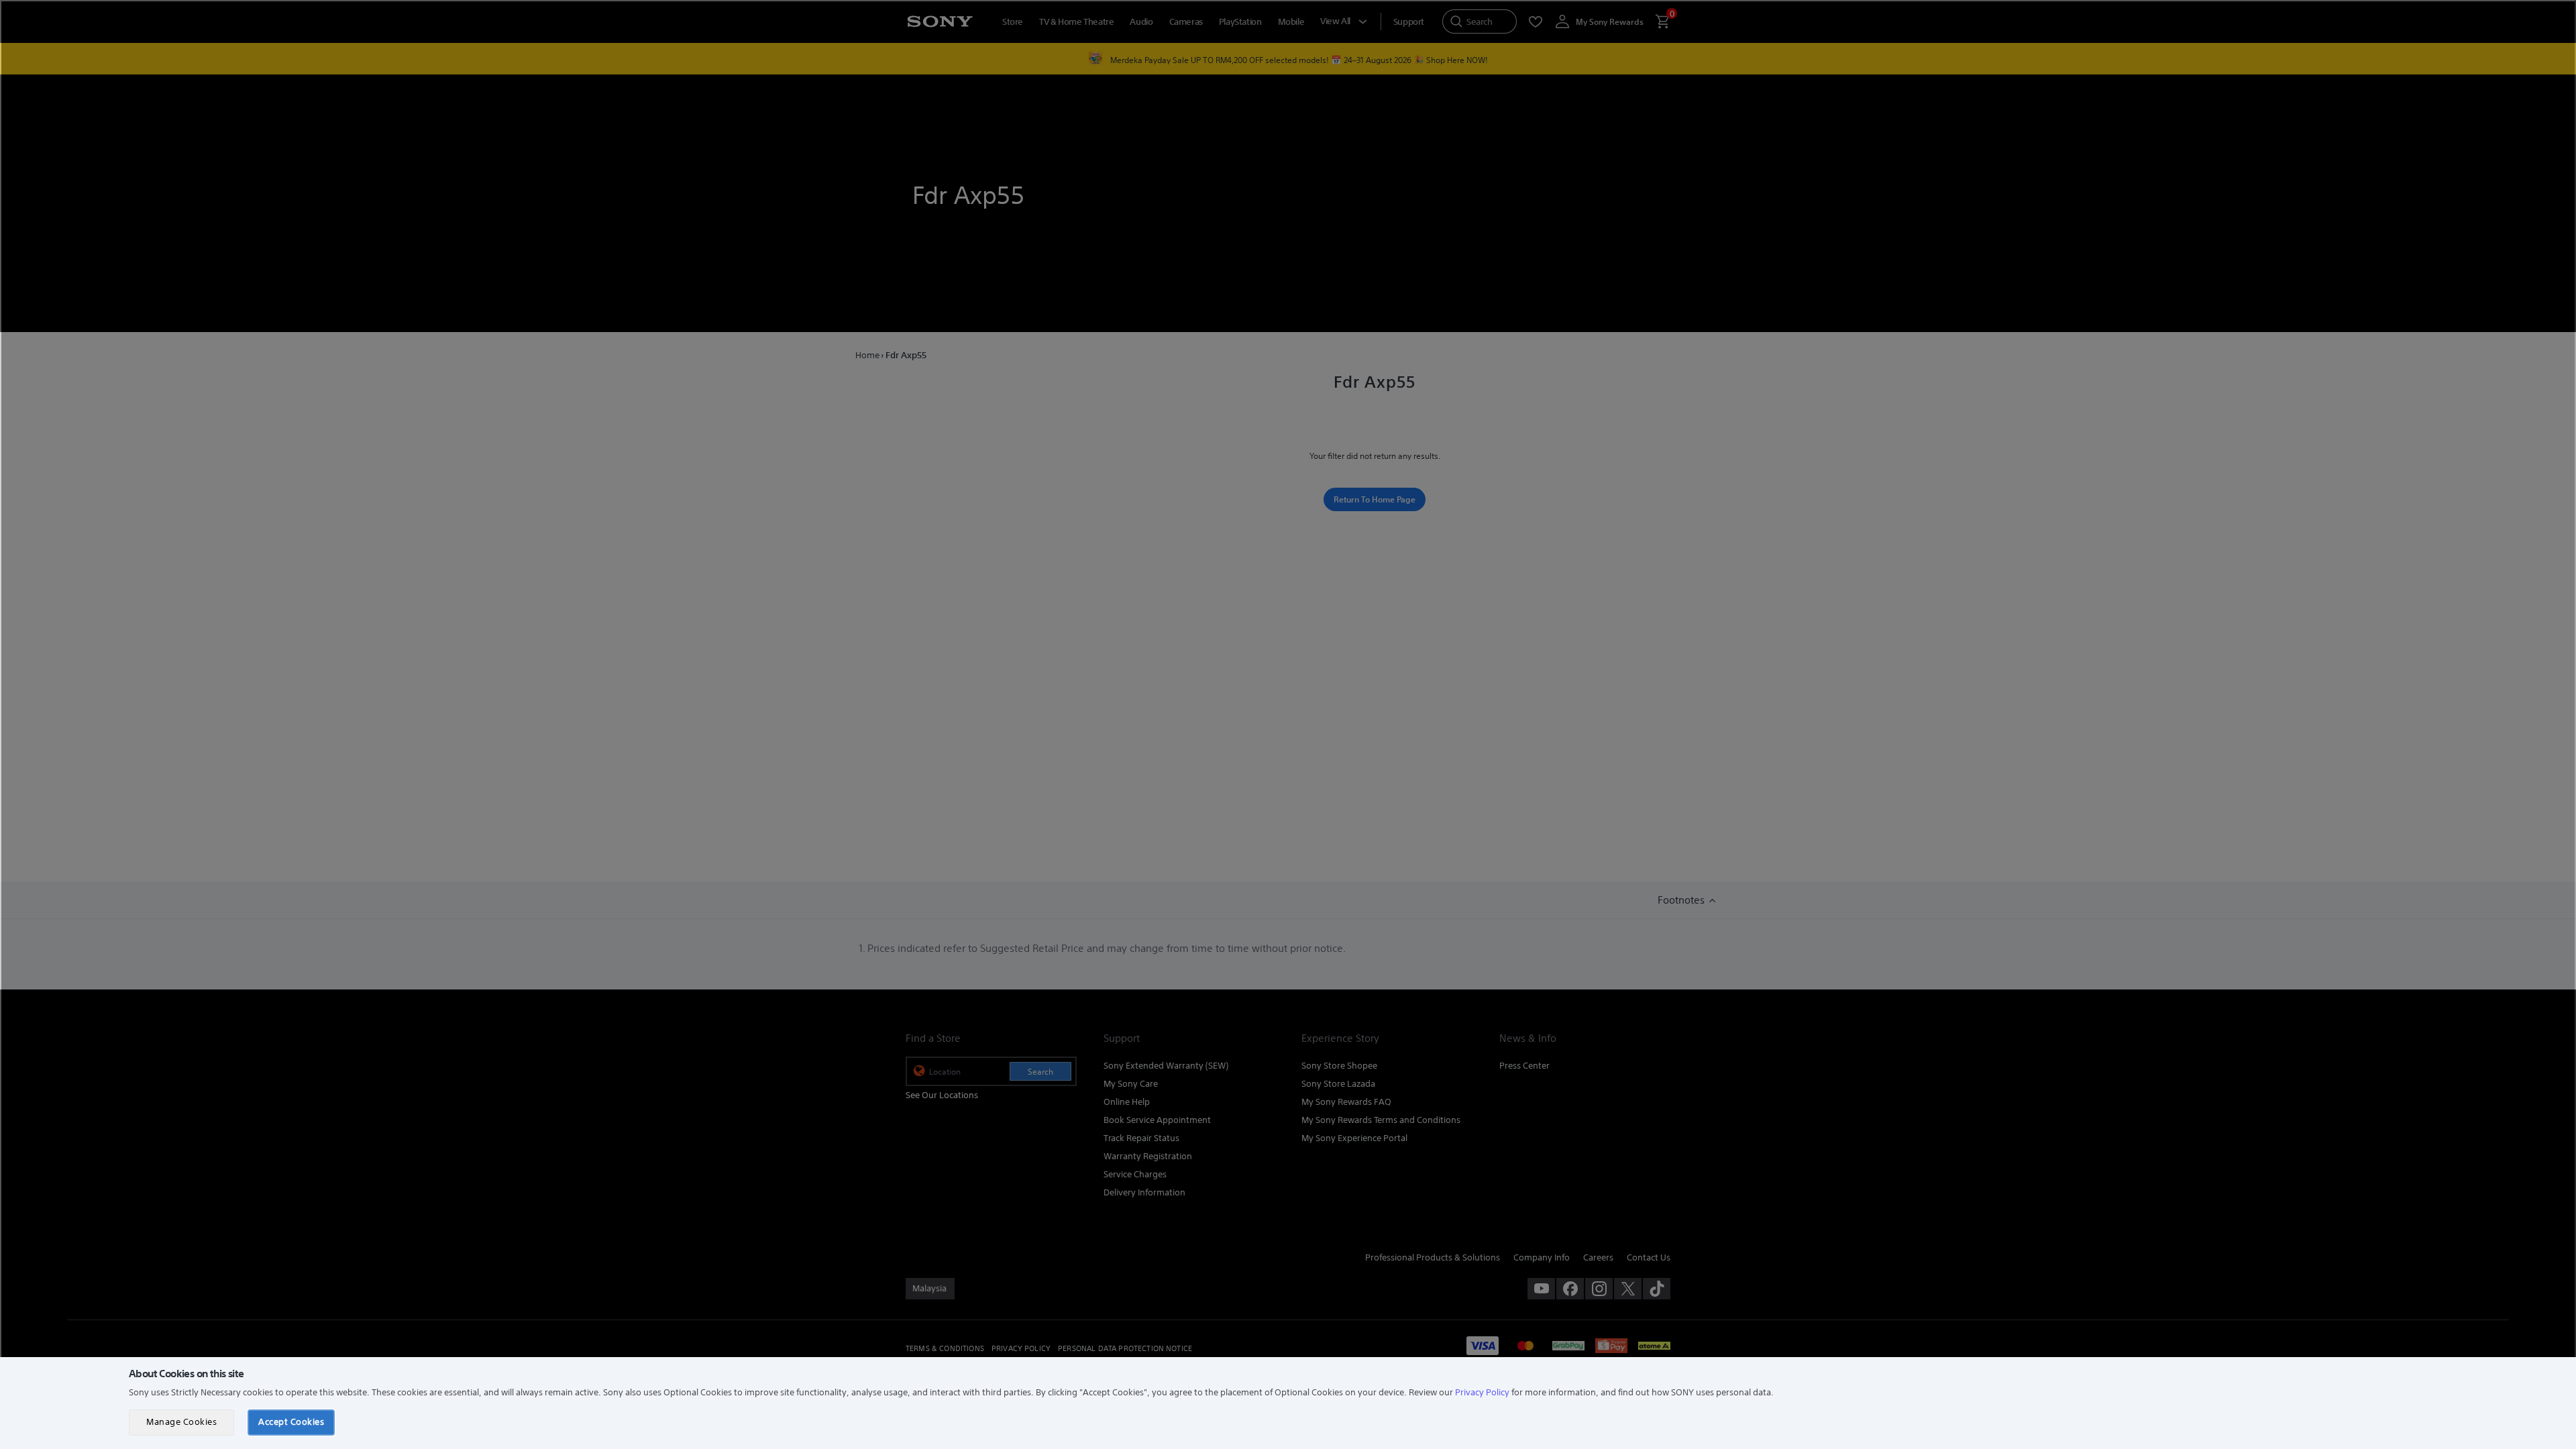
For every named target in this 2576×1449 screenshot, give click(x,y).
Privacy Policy (1482, 1392)
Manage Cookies (181, 1422)
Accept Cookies (291, 1422)
